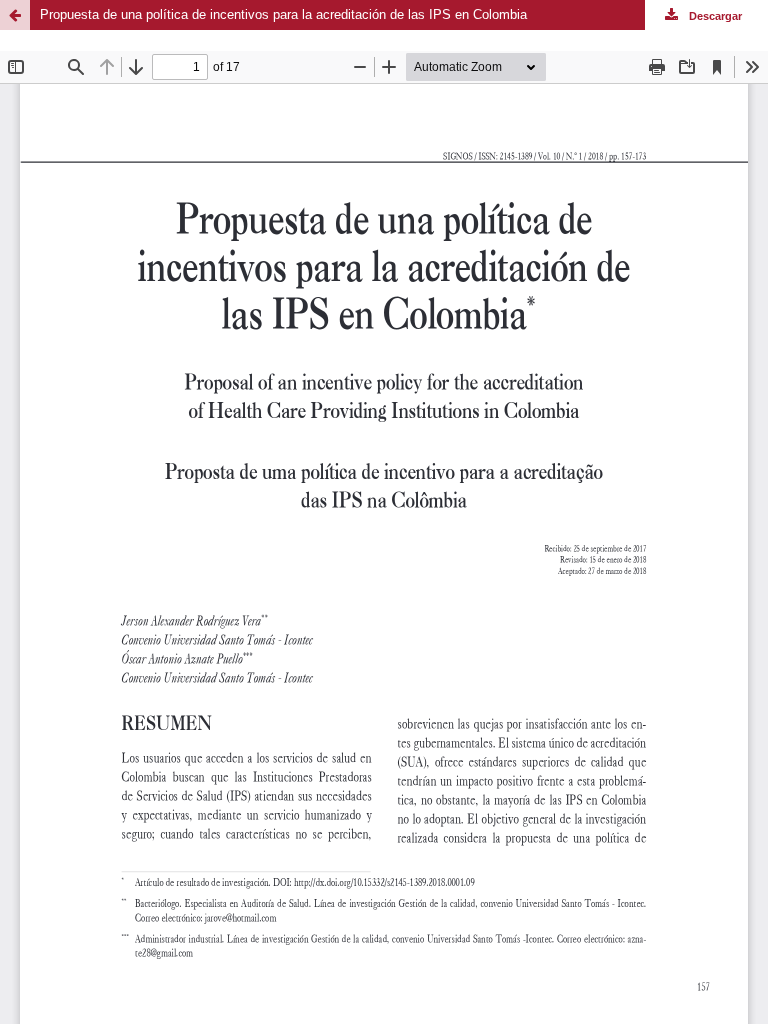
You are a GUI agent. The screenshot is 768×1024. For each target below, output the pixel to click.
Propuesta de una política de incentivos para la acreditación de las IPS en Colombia (283, 14)
